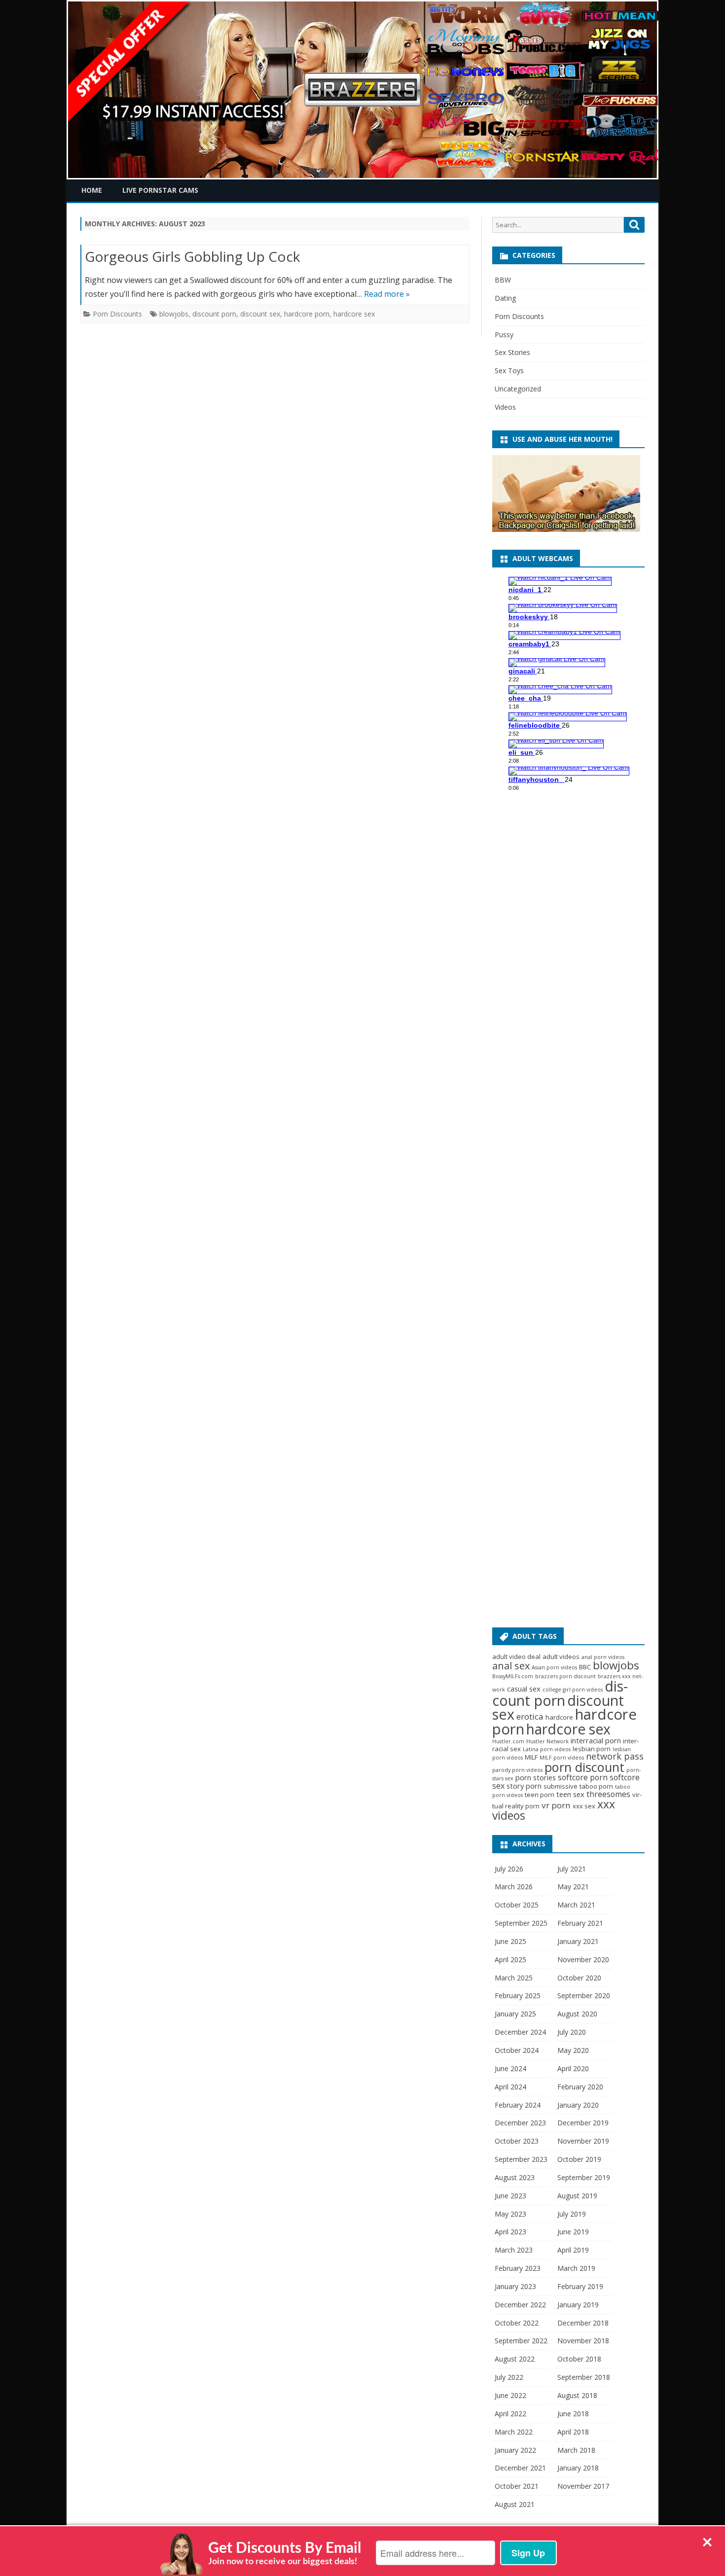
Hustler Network (547, 1741)
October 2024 (517, 2050)
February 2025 (518, 1995)
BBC (585, 1667)
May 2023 (510, 2214)
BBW (503, 280)
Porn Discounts (117, 314)
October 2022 (517, 2323)
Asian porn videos (554, 1667)
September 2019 (584, 2177)
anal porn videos (603, 1657)
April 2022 (510, 2414)
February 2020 (580, 2087)
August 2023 (515, 2177)
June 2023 (510, 2196)
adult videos (561, 1657)
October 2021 (517, 2486)
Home (92, 190)
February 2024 (518, 2105)
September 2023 (521, 2159)
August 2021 (515, 2504)
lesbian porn (592, 1749)
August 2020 (577, 2014)
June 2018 (573, 2414)
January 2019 (578, 2305)
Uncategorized (518, 389)
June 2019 (573, 2232)
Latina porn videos (547, 1749)
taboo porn (596, 1786)
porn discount (584, 1767)
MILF (531, 1757)
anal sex (511, 1666)
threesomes (608, 1794)
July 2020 (572, 2032)
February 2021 (580, 1923)
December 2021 (520, 2468)
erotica (530, 1716)
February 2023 (518, 2268)
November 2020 (583, 1959)
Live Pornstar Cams (160, 190)
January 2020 (578, 2105)
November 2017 (583, 2486)
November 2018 (583, 2341)
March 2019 (576, 2268)
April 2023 (510, 2232)
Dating (505, 298)
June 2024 (510, 2068)
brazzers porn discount (565, 1676)
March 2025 (514, 1978)
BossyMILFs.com (513, 1676)
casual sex (524, 1689)
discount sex (260, 314)
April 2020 (573, 2068)
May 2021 (573, 1887)
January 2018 (578, 2468)
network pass (615, 1756)
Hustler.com (508, 1741)
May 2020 (573, 2050)
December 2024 (520, 2032)
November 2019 (583, 2141)
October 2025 (517, 1905)
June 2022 (510, 2395)
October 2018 (579, 2359)
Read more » (387, 294)
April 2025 (510, 1959)
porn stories (536, 1777)
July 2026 (509, 1869)
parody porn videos (517, 1770)
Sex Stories (512, 352)
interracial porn (596, 1740)
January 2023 (515, 2286)
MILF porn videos (562, 1758)
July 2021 (572, 1869)
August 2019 (577, 2196)
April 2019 (573, 2250)
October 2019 (579, 2159)
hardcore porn (307, 314)
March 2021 (576, 1905)
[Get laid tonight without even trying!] (566, 529)
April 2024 (510, 2087)
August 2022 (515, 2359)
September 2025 (521, 1923)
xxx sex (584, 1806)
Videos (505, 407)
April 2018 (573, 2432)
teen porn (540, 1795)
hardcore (559, 1717)
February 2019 (580, 2286)
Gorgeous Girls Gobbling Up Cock (192, 256)
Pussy (504, 335)
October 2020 (579, 1978)
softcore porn (583, 1777)
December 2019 (583, 2123)
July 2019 (572, 2214)
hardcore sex (354, 314)
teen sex (570, 1794)
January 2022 (515, 2450)
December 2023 (520, 2123)
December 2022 (520, 2305)
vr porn (556, 1805)
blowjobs (174, 314)
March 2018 (576, 2450)
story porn (524, 1786)
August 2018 (577, 2395)
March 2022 (514, 2432)
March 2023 (514, 2250)
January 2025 (515, 2014)
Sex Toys (509, 371)
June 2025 (510, 1941)
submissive (561, 1786)
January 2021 (578, 1941)
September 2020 (584, 1995)
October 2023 (517, 2141)
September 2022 (521, 2341)
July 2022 (509, 2377)
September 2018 (584, 2377)
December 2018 (583, 2323)
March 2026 (514, 1887)
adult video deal (516, 1657)
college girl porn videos (573, 1690)
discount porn (214, 314)
